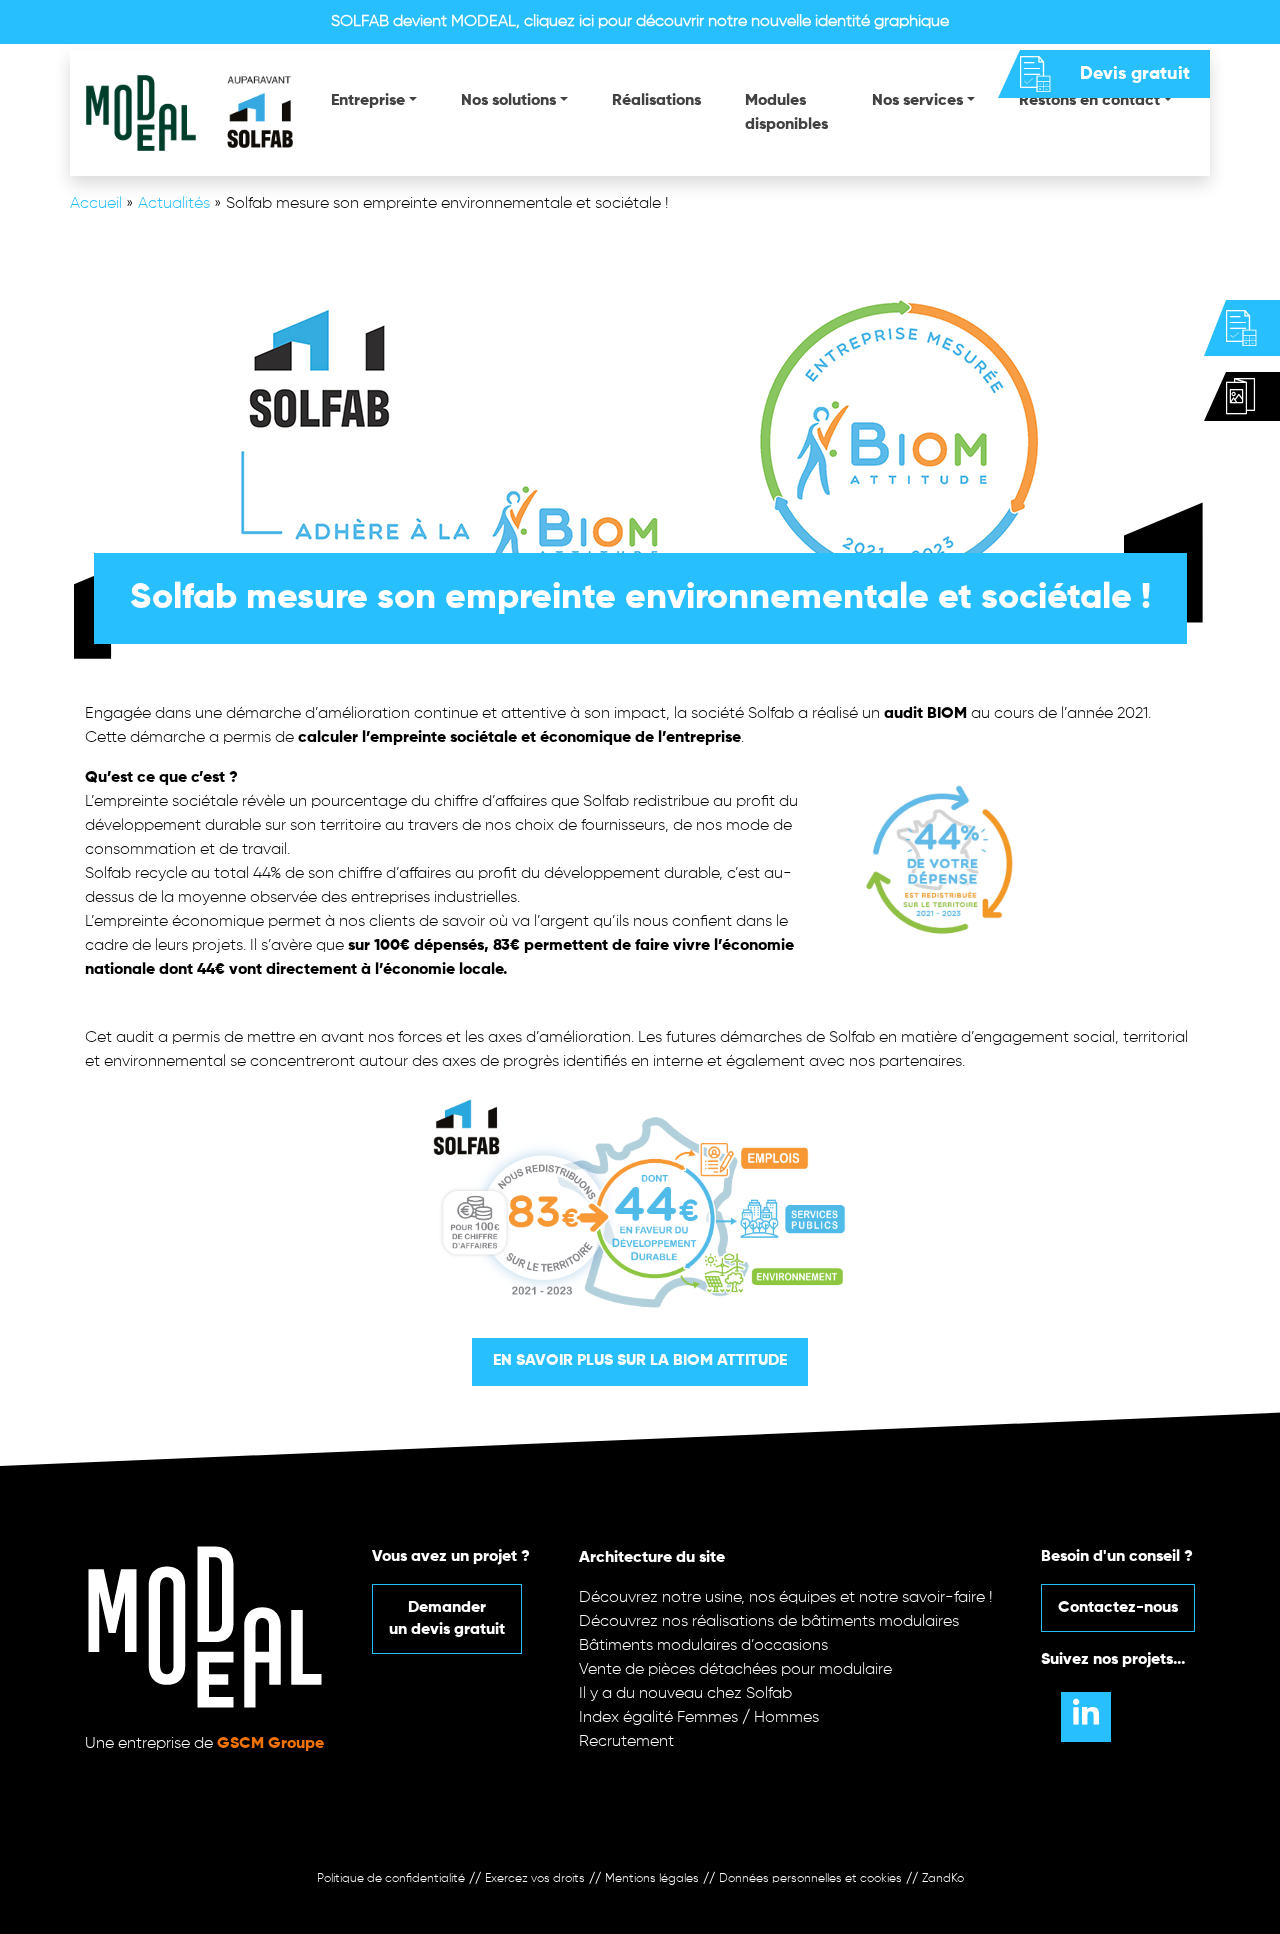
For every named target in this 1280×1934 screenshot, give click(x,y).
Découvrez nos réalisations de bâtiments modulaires (769, 1622)
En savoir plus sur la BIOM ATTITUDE (640, 1361)
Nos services (917, 101)
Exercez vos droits (535, 1879)
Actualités (174, 204)
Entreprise (368, 101)
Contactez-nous (1118, 1608)
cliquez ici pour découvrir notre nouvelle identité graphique (736, 22)
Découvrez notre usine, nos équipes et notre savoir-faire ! (786, 1598)
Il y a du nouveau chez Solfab (685, 1694)
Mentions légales (652, 1879)
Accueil (96, 204)
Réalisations (656, 101)
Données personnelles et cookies (810, 1879)
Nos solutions (508, 101)
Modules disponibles (786, 113)
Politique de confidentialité (391, 1879)
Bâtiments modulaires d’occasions (703, 1646)
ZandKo (943, 1879)
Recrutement (626, 1742)
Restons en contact (1089, 101)
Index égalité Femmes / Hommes (699, 1718)
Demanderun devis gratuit (447, 1619)
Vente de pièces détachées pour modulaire (735, 1670)
